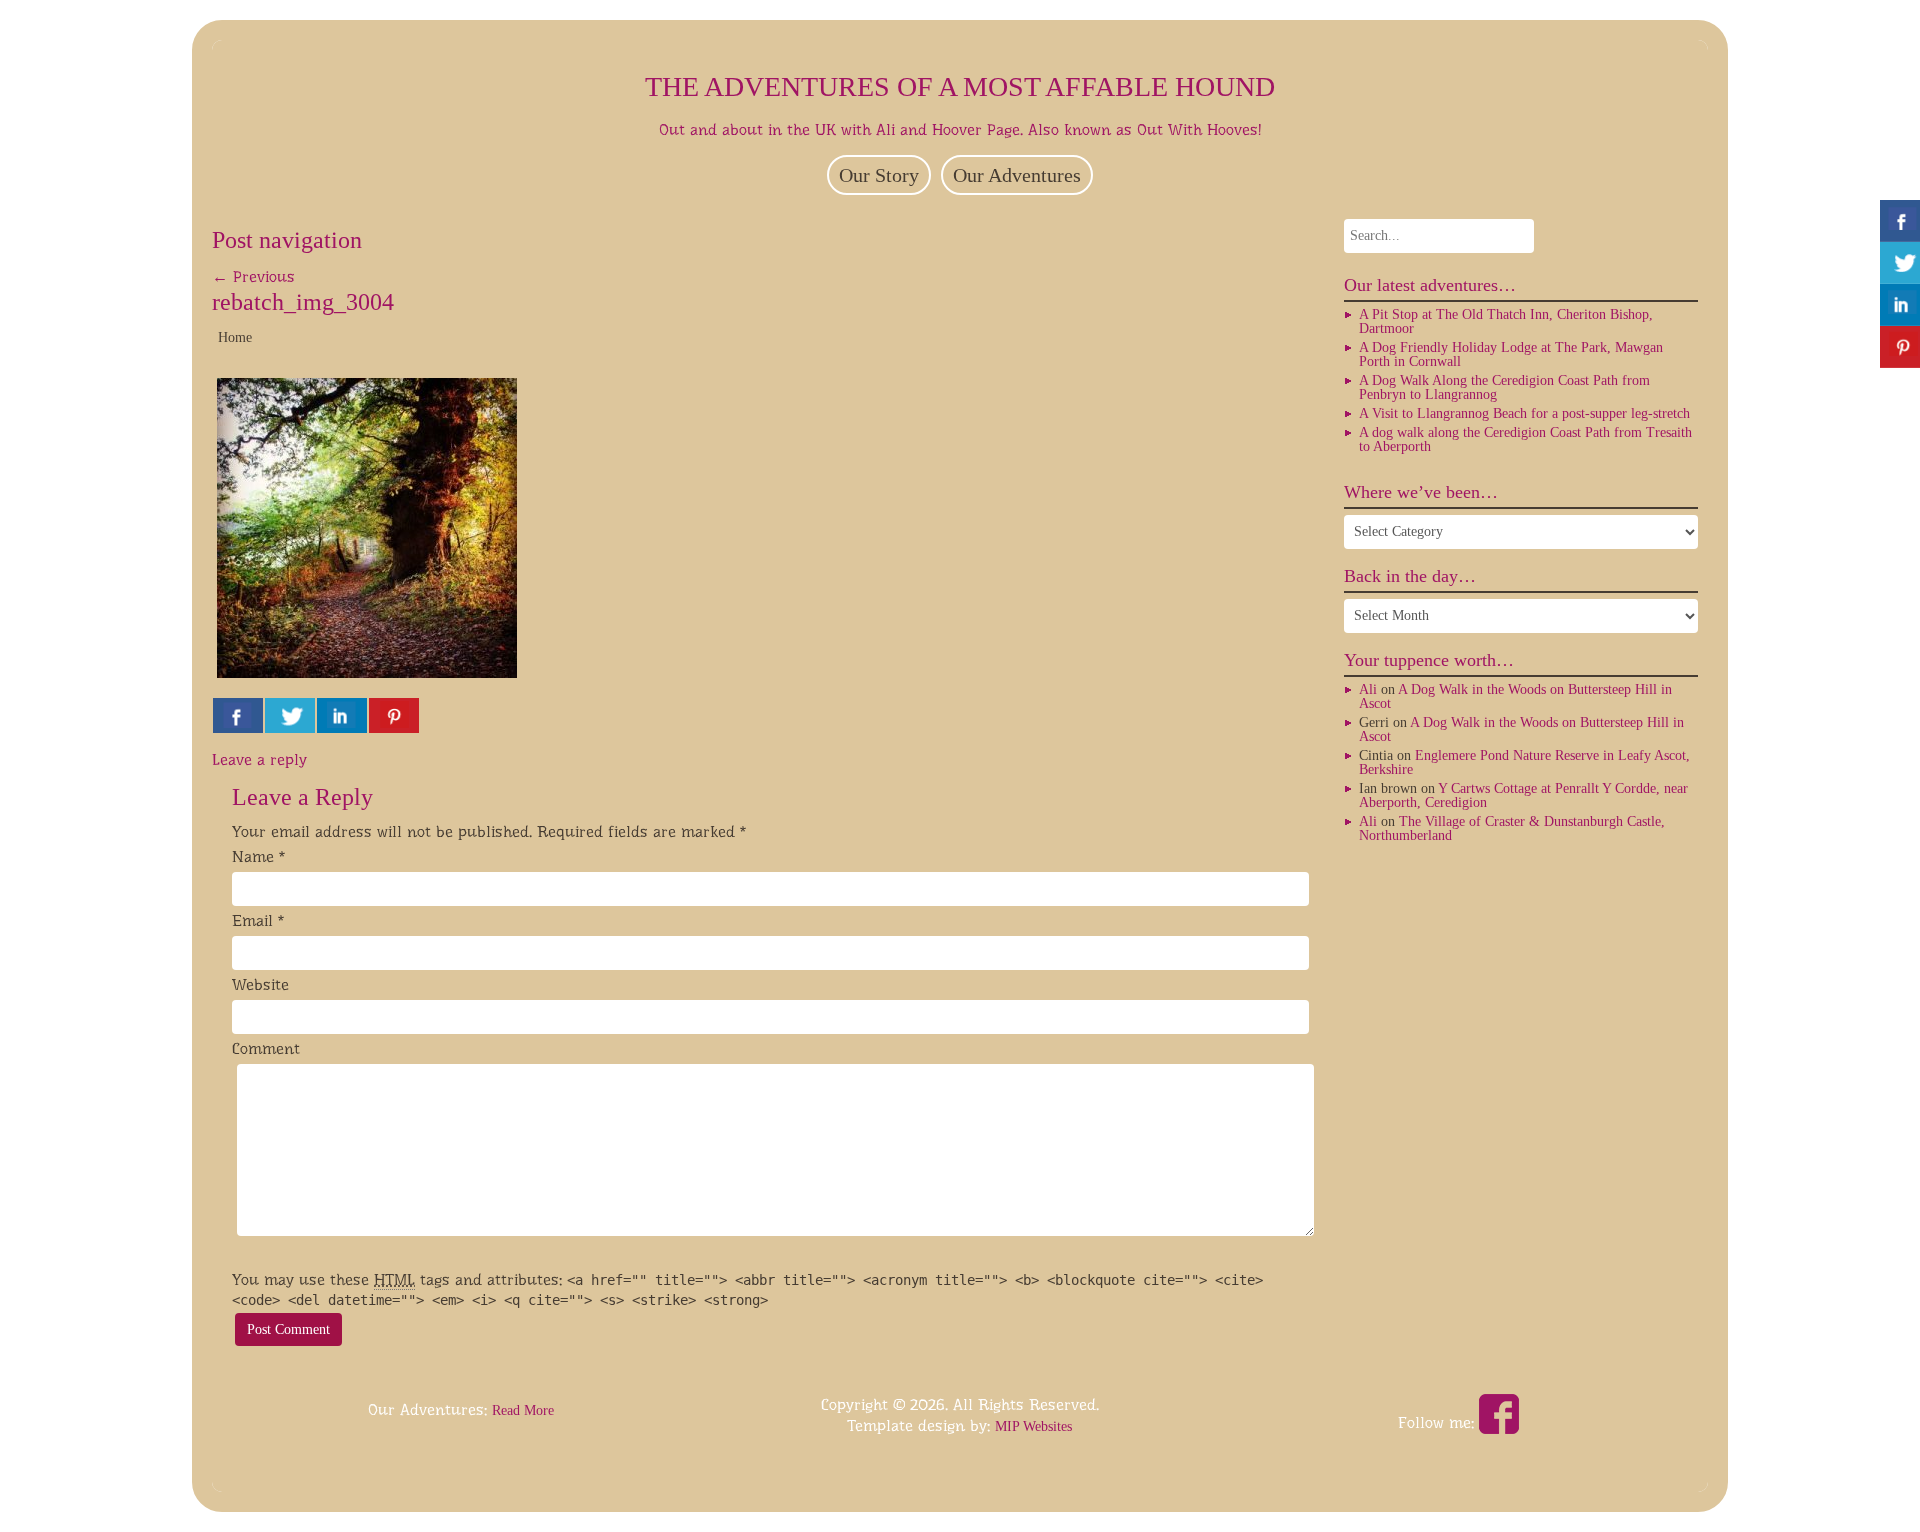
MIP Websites (1033, 1426)
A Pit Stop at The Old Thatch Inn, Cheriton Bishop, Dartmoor (1506, 321)
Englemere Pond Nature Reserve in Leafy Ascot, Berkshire (1524, 762)
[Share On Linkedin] (342, 715)
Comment (266, 1048)
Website (260, 984)
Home (235, 337)
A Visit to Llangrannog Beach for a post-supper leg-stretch (1524, 413)
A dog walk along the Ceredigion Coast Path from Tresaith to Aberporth (1525, 439)
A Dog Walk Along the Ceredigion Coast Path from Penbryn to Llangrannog (1504, 387)
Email (252, 920)
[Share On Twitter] (290, 715)
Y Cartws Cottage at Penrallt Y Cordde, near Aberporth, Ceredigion (1523, 795)
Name (253, 856)
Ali (1368, 689)
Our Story (879, 175)
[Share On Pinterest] (394, 715)
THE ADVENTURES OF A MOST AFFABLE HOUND (960, 86)
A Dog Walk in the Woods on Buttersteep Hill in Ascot (1515, 696)
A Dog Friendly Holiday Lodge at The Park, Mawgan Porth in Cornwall (1511, 354)
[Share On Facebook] (238, 715)
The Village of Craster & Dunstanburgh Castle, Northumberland (1512, 828)
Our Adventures (1017, 175)
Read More (523, 1410)
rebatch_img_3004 (303, 302)
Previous (253, 276)
